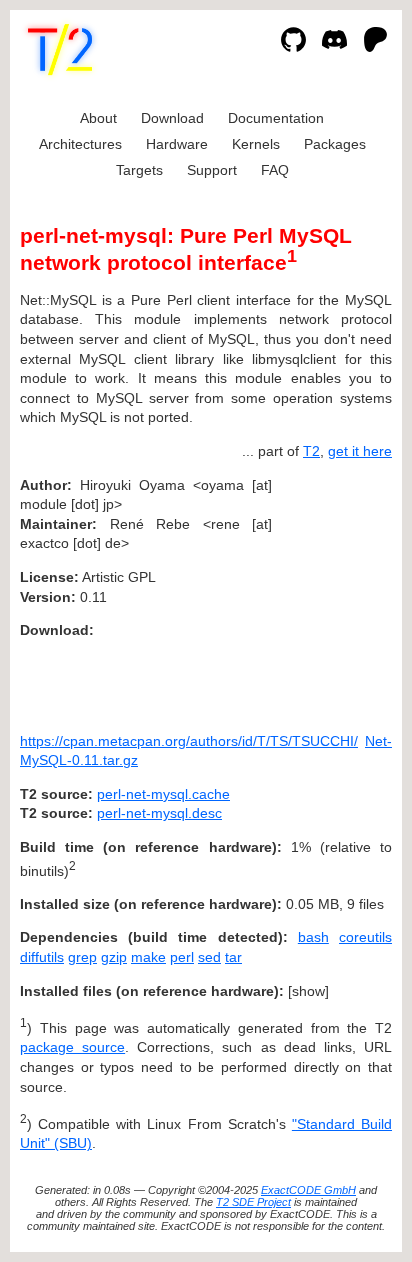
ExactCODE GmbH (308, 1190)
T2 (311, 451)
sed (209, 957)
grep (82, 957)
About (98, 118)
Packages (335, 144)
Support (212, 170)
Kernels (256, 144)
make (148, 957)
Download (172, 118)
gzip (114, 957)
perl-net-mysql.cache (163, 794)
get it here (360, 451)
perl (182, 957)
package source (72, 1047)
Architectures (80, 144)
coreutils (365, 937)
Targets (139, 170)
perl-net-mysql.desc (159, 813)
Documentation (276, 118)
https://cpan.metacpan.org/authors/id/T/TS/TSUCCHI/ (189, 741)
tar (233, 957)
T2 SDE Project (253, 1202)
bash (313, 937)
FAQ (275, 170)
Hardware (177, 144)
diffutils (42, 957)
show (308, 991)
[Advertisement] (332, 606)
